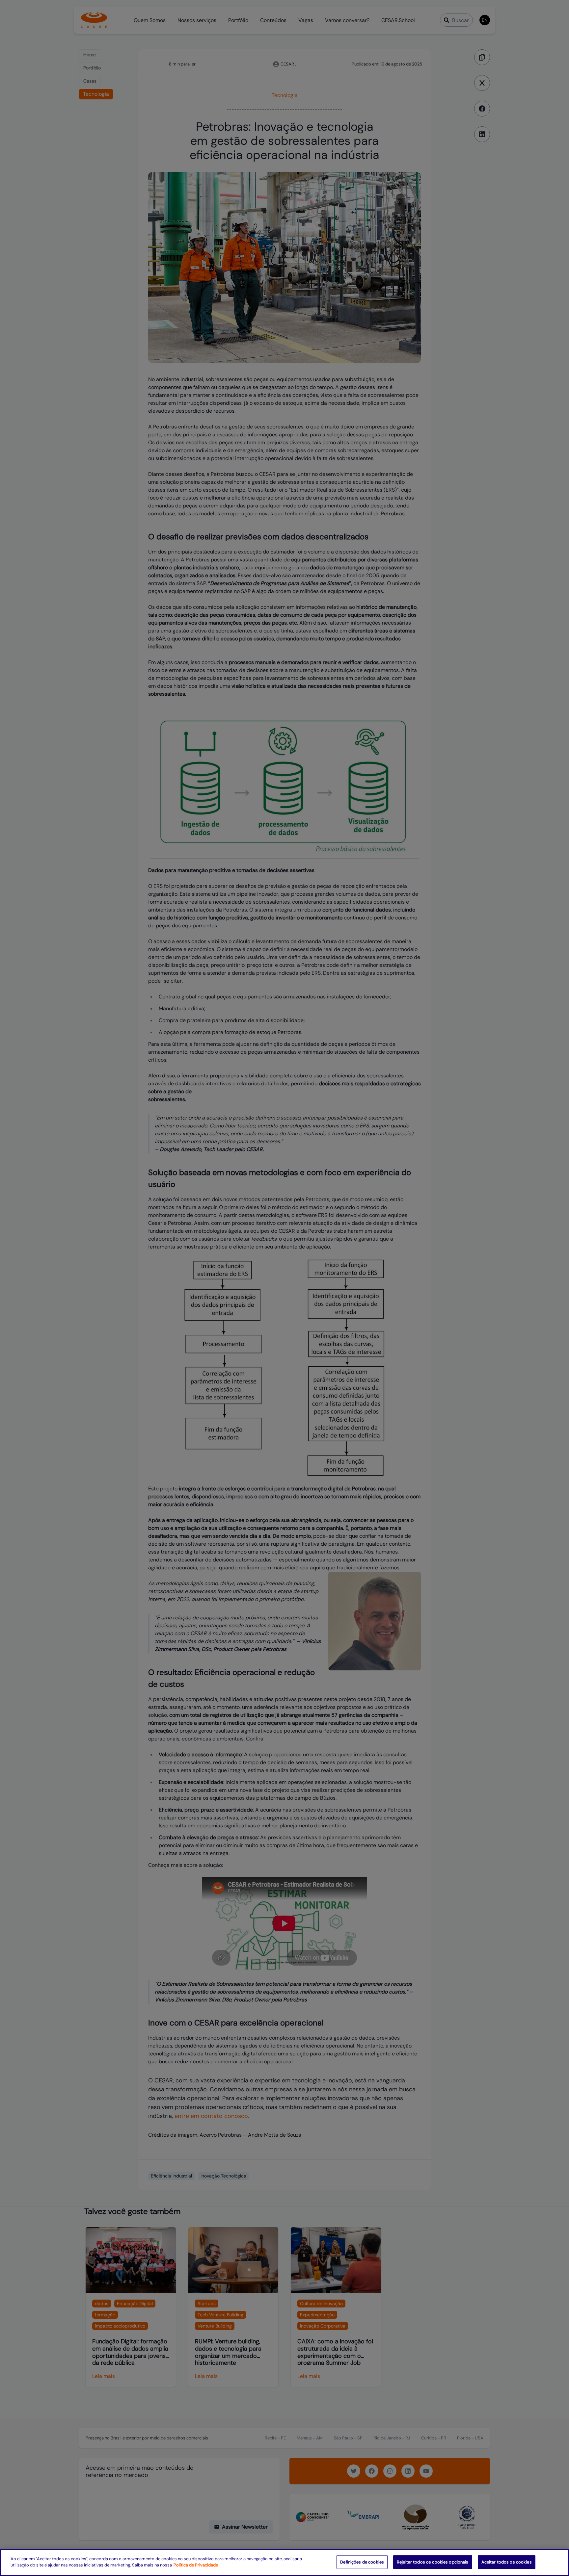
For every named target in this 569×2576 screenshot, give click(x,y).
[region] (284, 2563)
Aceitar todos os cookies (507, 2562)
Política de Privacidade (196, 2565)
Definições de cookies (362, 2562)
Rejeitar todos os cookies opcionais (433, 2562)
